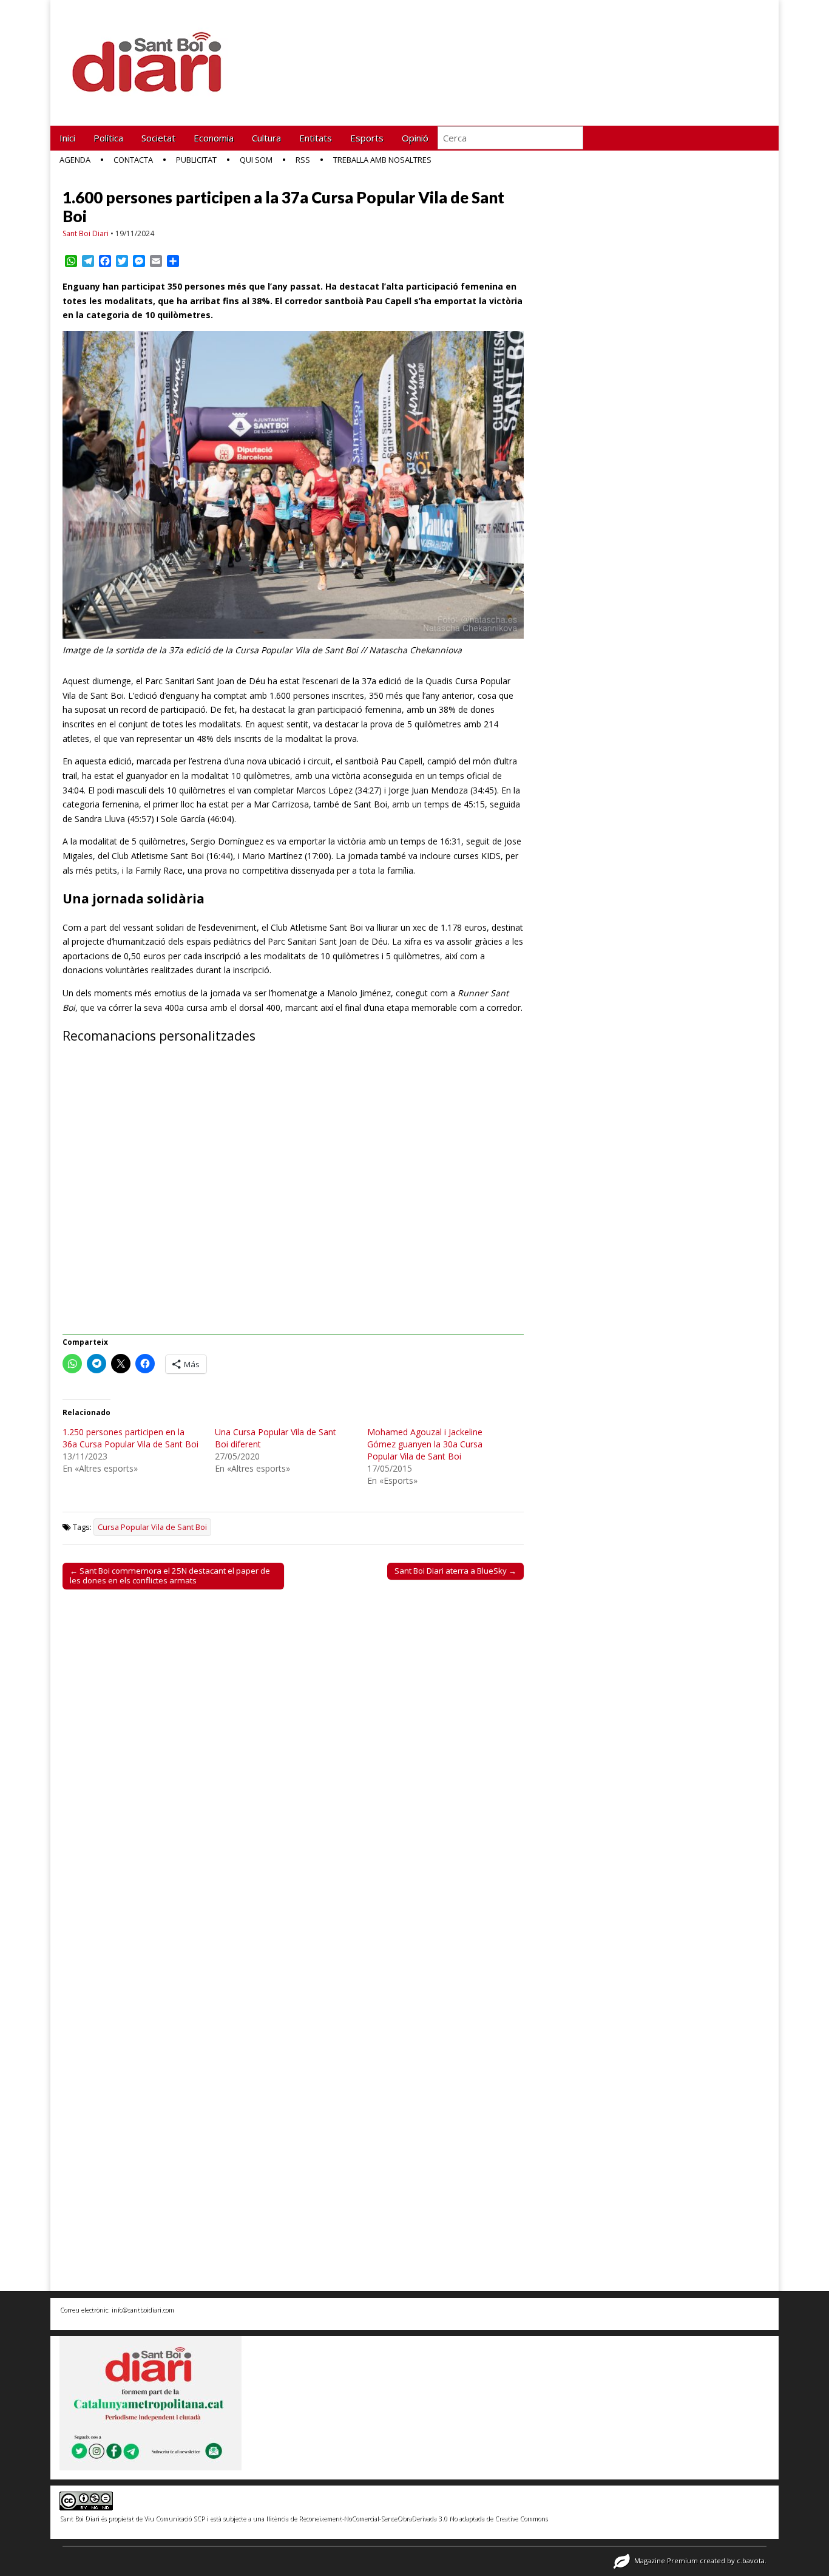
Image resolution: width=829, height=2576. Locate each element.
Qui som (256, 160)
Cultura (266, 138)
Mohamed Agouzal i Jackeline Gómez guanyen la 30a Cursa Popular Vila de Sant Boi (425, 1444)
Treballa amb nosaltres (382, 160)
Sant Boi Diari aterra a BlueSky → (455, 1571)
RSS (303, 160)
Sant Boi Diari (86, 233)
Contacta (133, 160)
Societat (158, 138)
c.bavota (751, 2561)
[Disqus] (293, 1768)
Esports (367, 138)
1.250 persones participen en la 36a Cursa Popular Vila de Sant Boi (130, 1438)
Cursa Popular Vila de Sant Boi (152, 1527)
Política (108, 138)
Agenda (75, 160)
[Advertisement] (293, 1196)
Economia (214, 138)
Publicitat (196, 160)
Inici (67, 138)
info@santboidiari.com (142, 2309)
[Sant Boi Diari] (154, 54)
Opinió (415, 138)
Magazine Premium (666, 2561)
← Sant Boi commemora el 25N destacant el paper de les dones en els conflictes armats (170, 1575)
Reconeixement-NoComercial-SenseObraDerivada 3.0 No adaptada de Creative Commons (423, 2518)
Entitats (316, 138)
